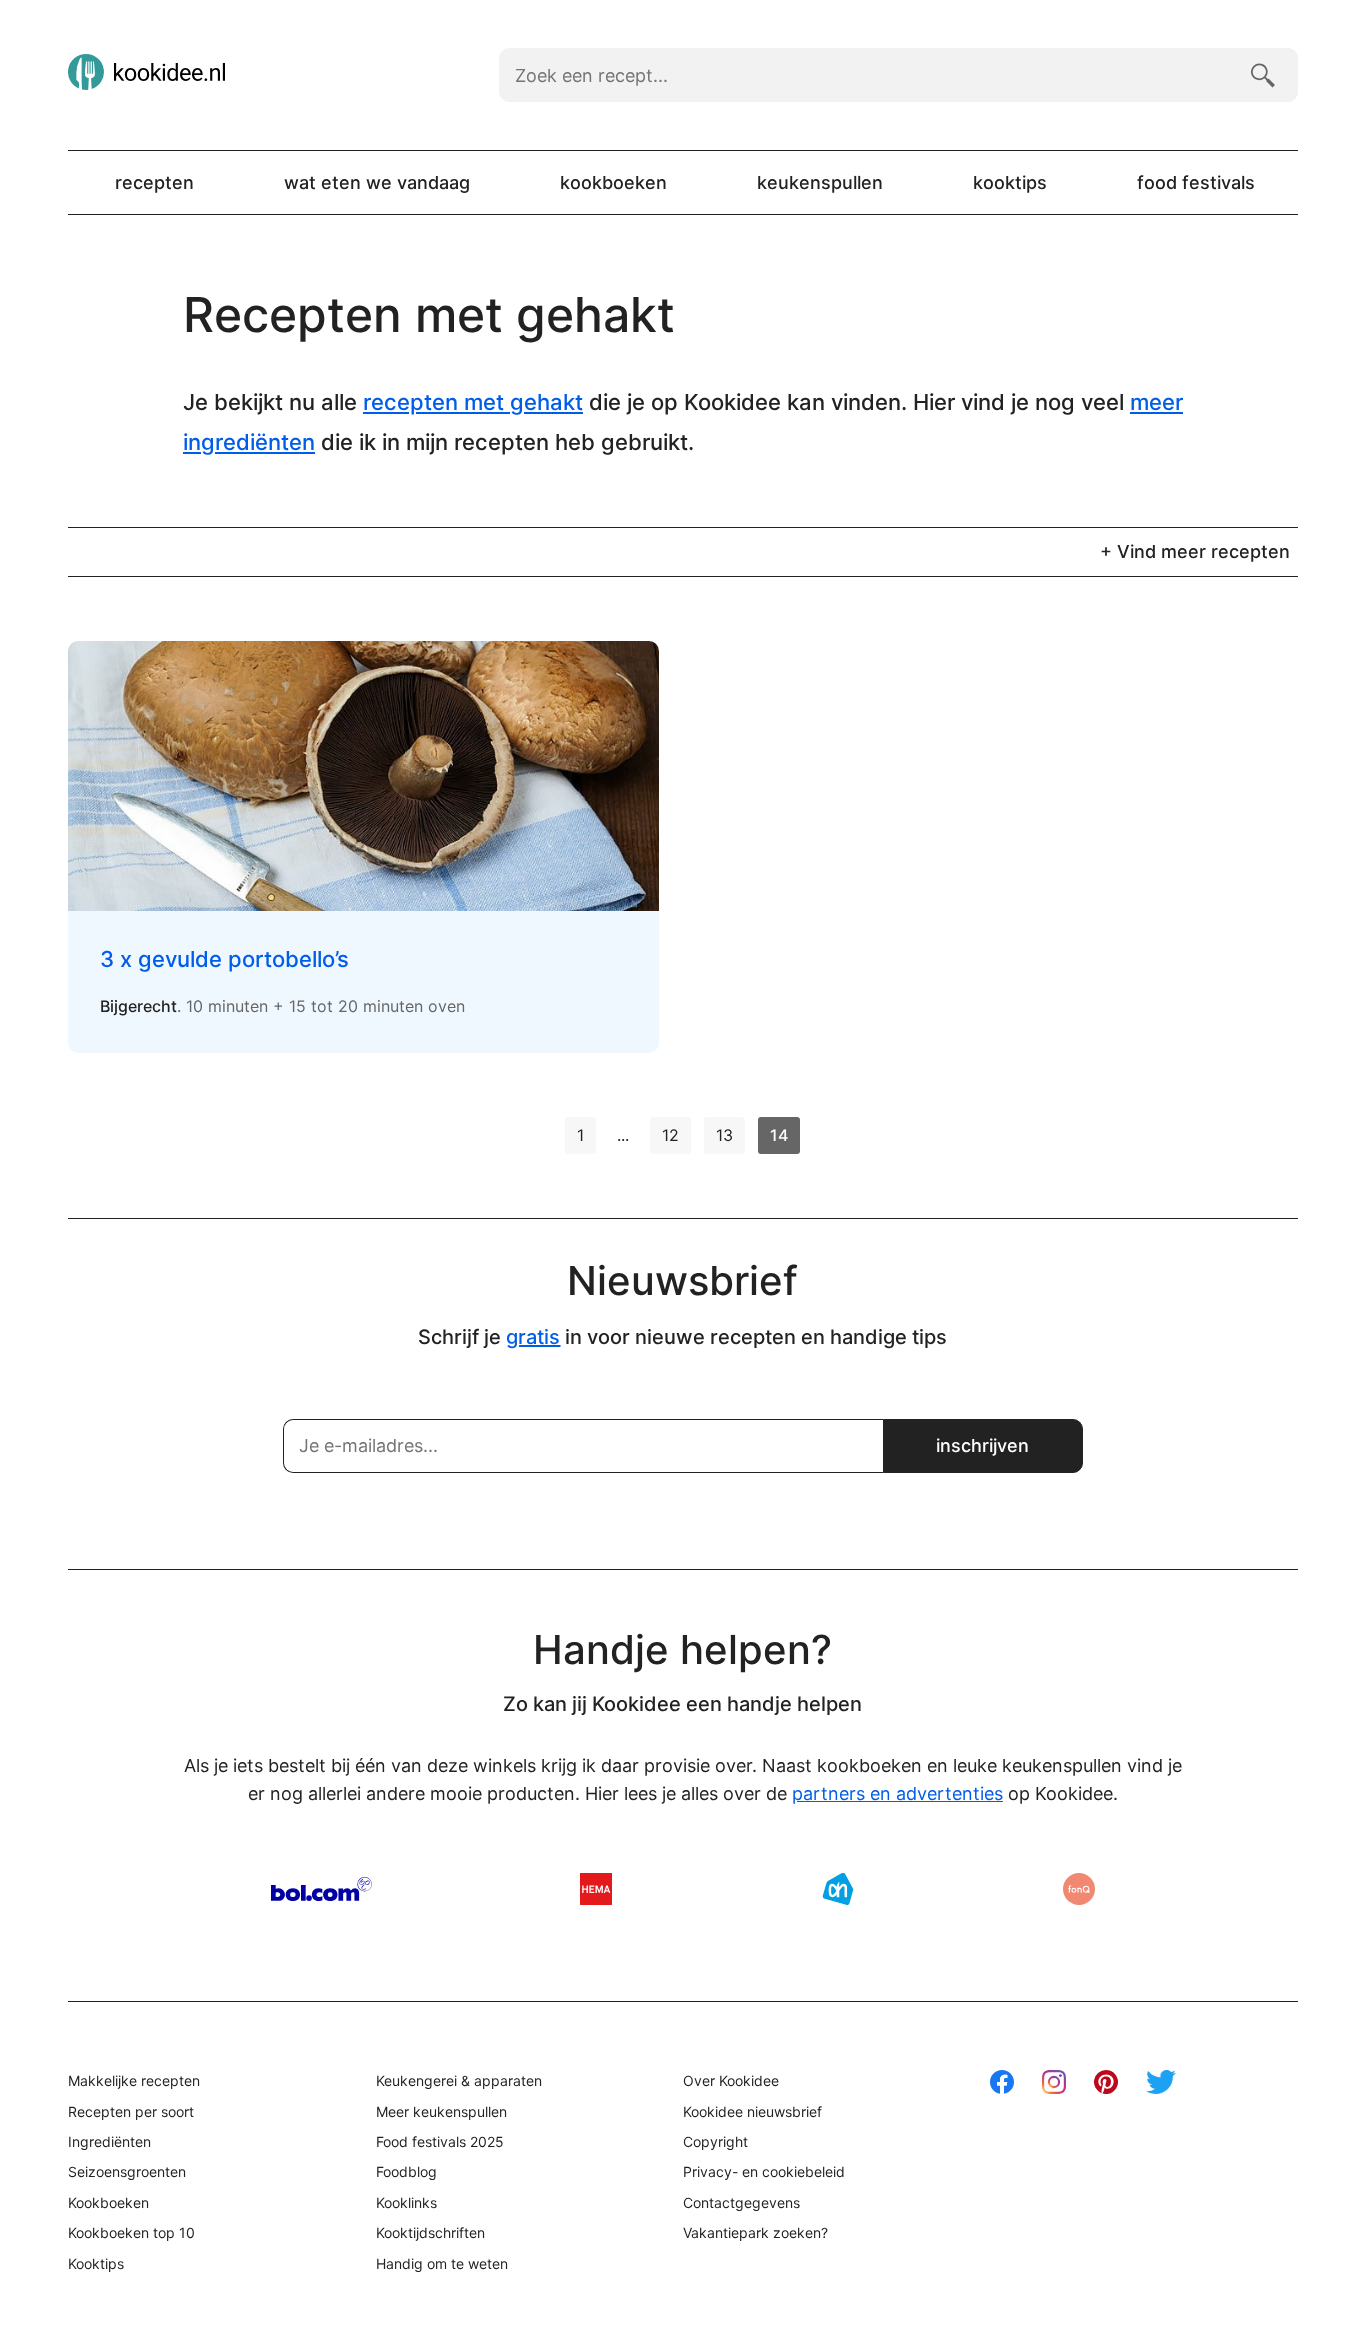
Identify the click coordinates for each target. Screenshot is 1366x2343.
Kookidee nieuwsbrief (752, 2111)
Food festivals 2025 (440, 2141)
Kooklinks (406, 2202)
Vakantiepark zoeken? (755, 2232)
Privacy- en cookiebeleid (764, 2171)
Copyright (715, 2141)
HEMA (596, 1889)
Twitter (1161, 2082)
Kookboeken (613, 182)
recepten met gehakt (473, 402)
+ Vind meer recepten (1195, 551)
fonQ (1079, 1889)
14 (779, 1135)
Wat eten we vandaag (377, 182)
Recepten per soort (131, 2111)
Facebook (1002, 2082)
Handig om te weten (442, 2263)
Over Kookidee (731, 2080)
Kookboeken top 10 (131, 2232)
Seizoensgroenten (127, 2171)
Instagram (1054, 2082)
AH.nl (838, 1889)
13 (724, 1135)
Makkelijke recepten (134, 2080)
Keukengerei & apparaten (459, 2080)
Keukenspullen (820, 182)
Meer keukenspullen (441, 2111)
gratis (533, 1337)
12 (670, 1135)
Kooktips (1010, 182)
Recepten (154, 182)
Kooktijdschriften (430, 2232)
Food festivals (1196, 182)
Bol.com (321, 1889)
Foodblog (406, 2171)
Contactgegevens (741, 2202)
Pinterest (1106, 2082)
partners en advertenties (897, 1793)
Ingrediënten (109, 2141)
